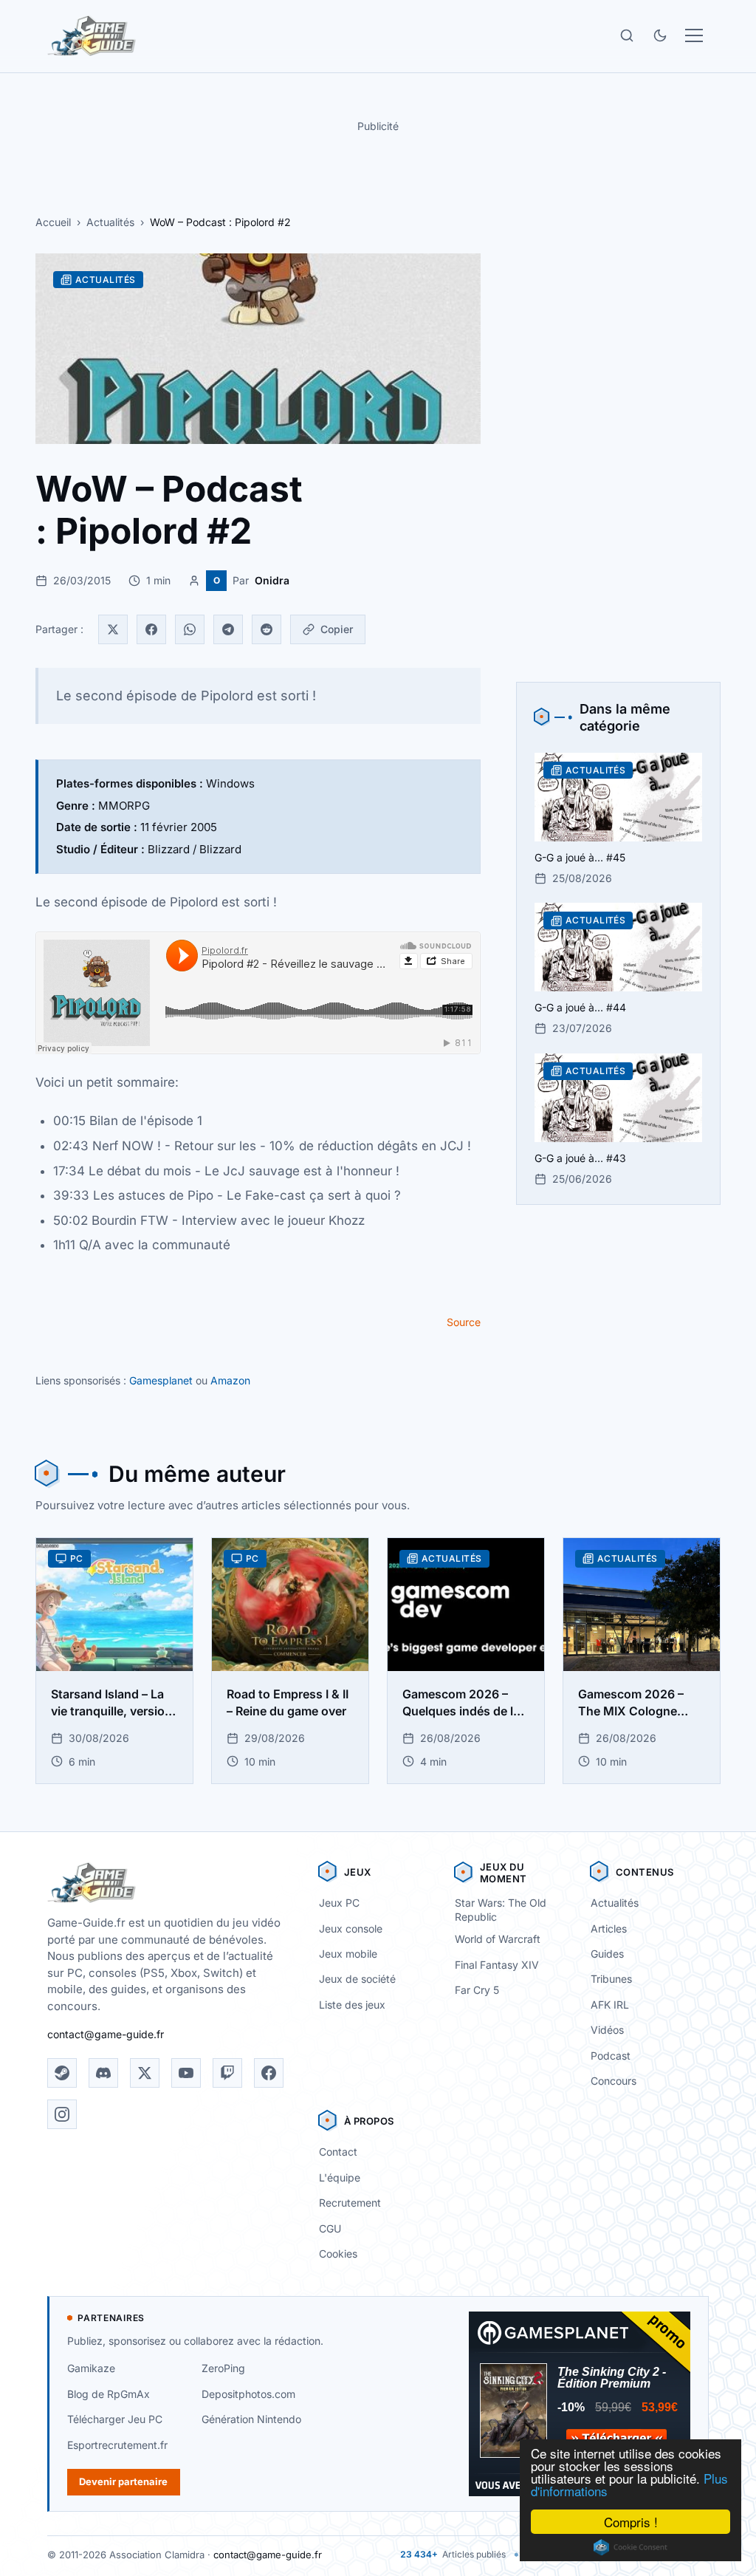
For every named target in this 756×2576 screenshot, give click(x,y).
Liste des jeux (352, 2005)
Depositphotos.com (248, 2394)
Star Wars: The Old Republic (501, 1910)
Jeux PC (339, 1903)
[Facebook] (151, 629)
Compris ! (631, 2522)
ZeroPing (223, 2368)
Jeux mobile (348, 1954)
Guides (607, 1954)
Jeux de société (357, 1979)
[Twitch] (227, 2073)
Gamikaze (91, 2368)
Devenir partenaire (123, 2481)
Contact (338, 2152)
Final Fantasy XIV (497, 1965)
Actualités (110, 222)
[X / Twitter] (145, 2073)
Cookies (338, 2254)
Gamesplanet (161, 1380)
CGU (330, 2228)
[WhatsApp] (190, 629)
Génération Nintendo (251, 2419)
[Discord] (103, 2073)
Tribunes (611, 1979)
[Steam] (62, 2073)
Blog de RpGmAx (109, 2394)
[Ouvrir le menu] (694, 35)
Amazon (230, 1380)
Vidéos (607, 2030)
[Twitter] (113, 629)
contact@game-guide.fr (106, 2034)
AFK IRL (610, 2005)
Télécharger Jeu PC (115, 2419)
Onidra (272, 580)
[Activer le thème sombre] (660, 35)
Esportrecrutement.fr (117, 2445)
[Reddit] (267, 629)
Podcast (611, 2056)
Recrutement (350, 2203)
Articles (609, 1928)
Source (464, 1322)
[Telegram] (228, 629)
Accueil (53, 222)
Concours (614, 2081)
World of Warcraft (498, 1939)
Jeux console (351, 1928)
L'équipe (340, 2177)
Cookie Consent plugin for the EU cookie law (630, 2547)
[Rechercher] (627, 35)
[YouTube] (186, 2073)
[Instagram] (62, 2114)
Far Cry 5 (477, 1990)
